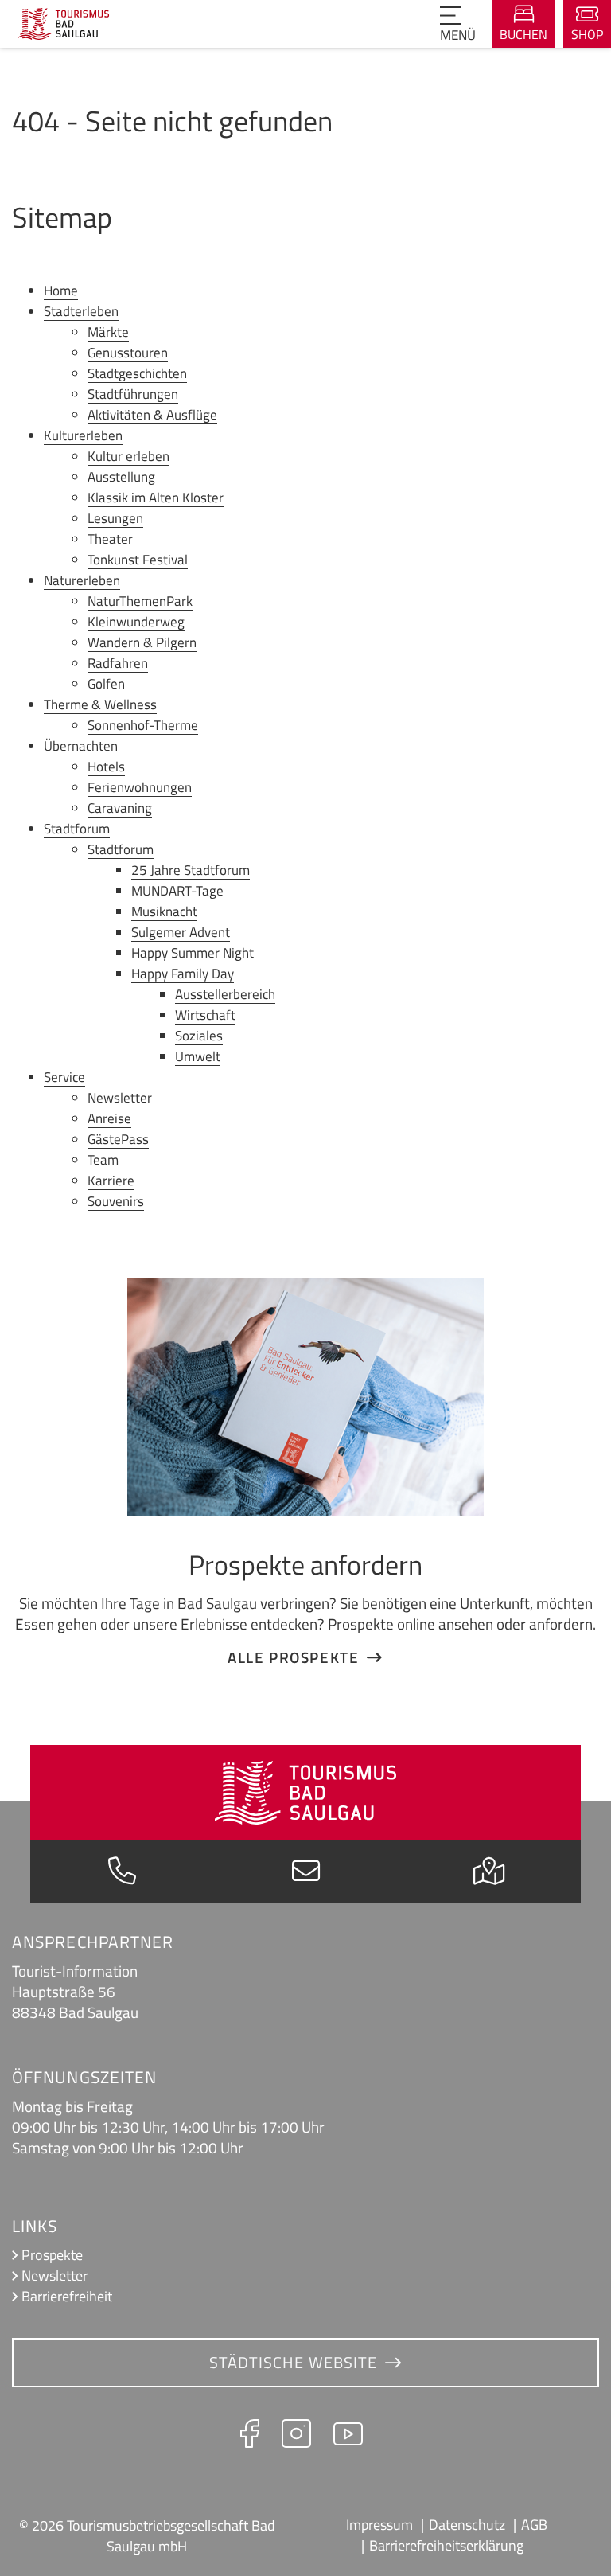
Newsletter (54, 2275)
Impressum (379, 2525)
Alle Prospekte (293, 1657)
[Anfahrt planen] (489, 1875)
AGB (534, 2525)
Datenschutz (467, 2525)
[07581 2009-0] (122, 1875)
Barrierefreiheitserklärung (446, 2545)
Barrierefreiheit (67, 2296)
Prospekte (52, 2255)
